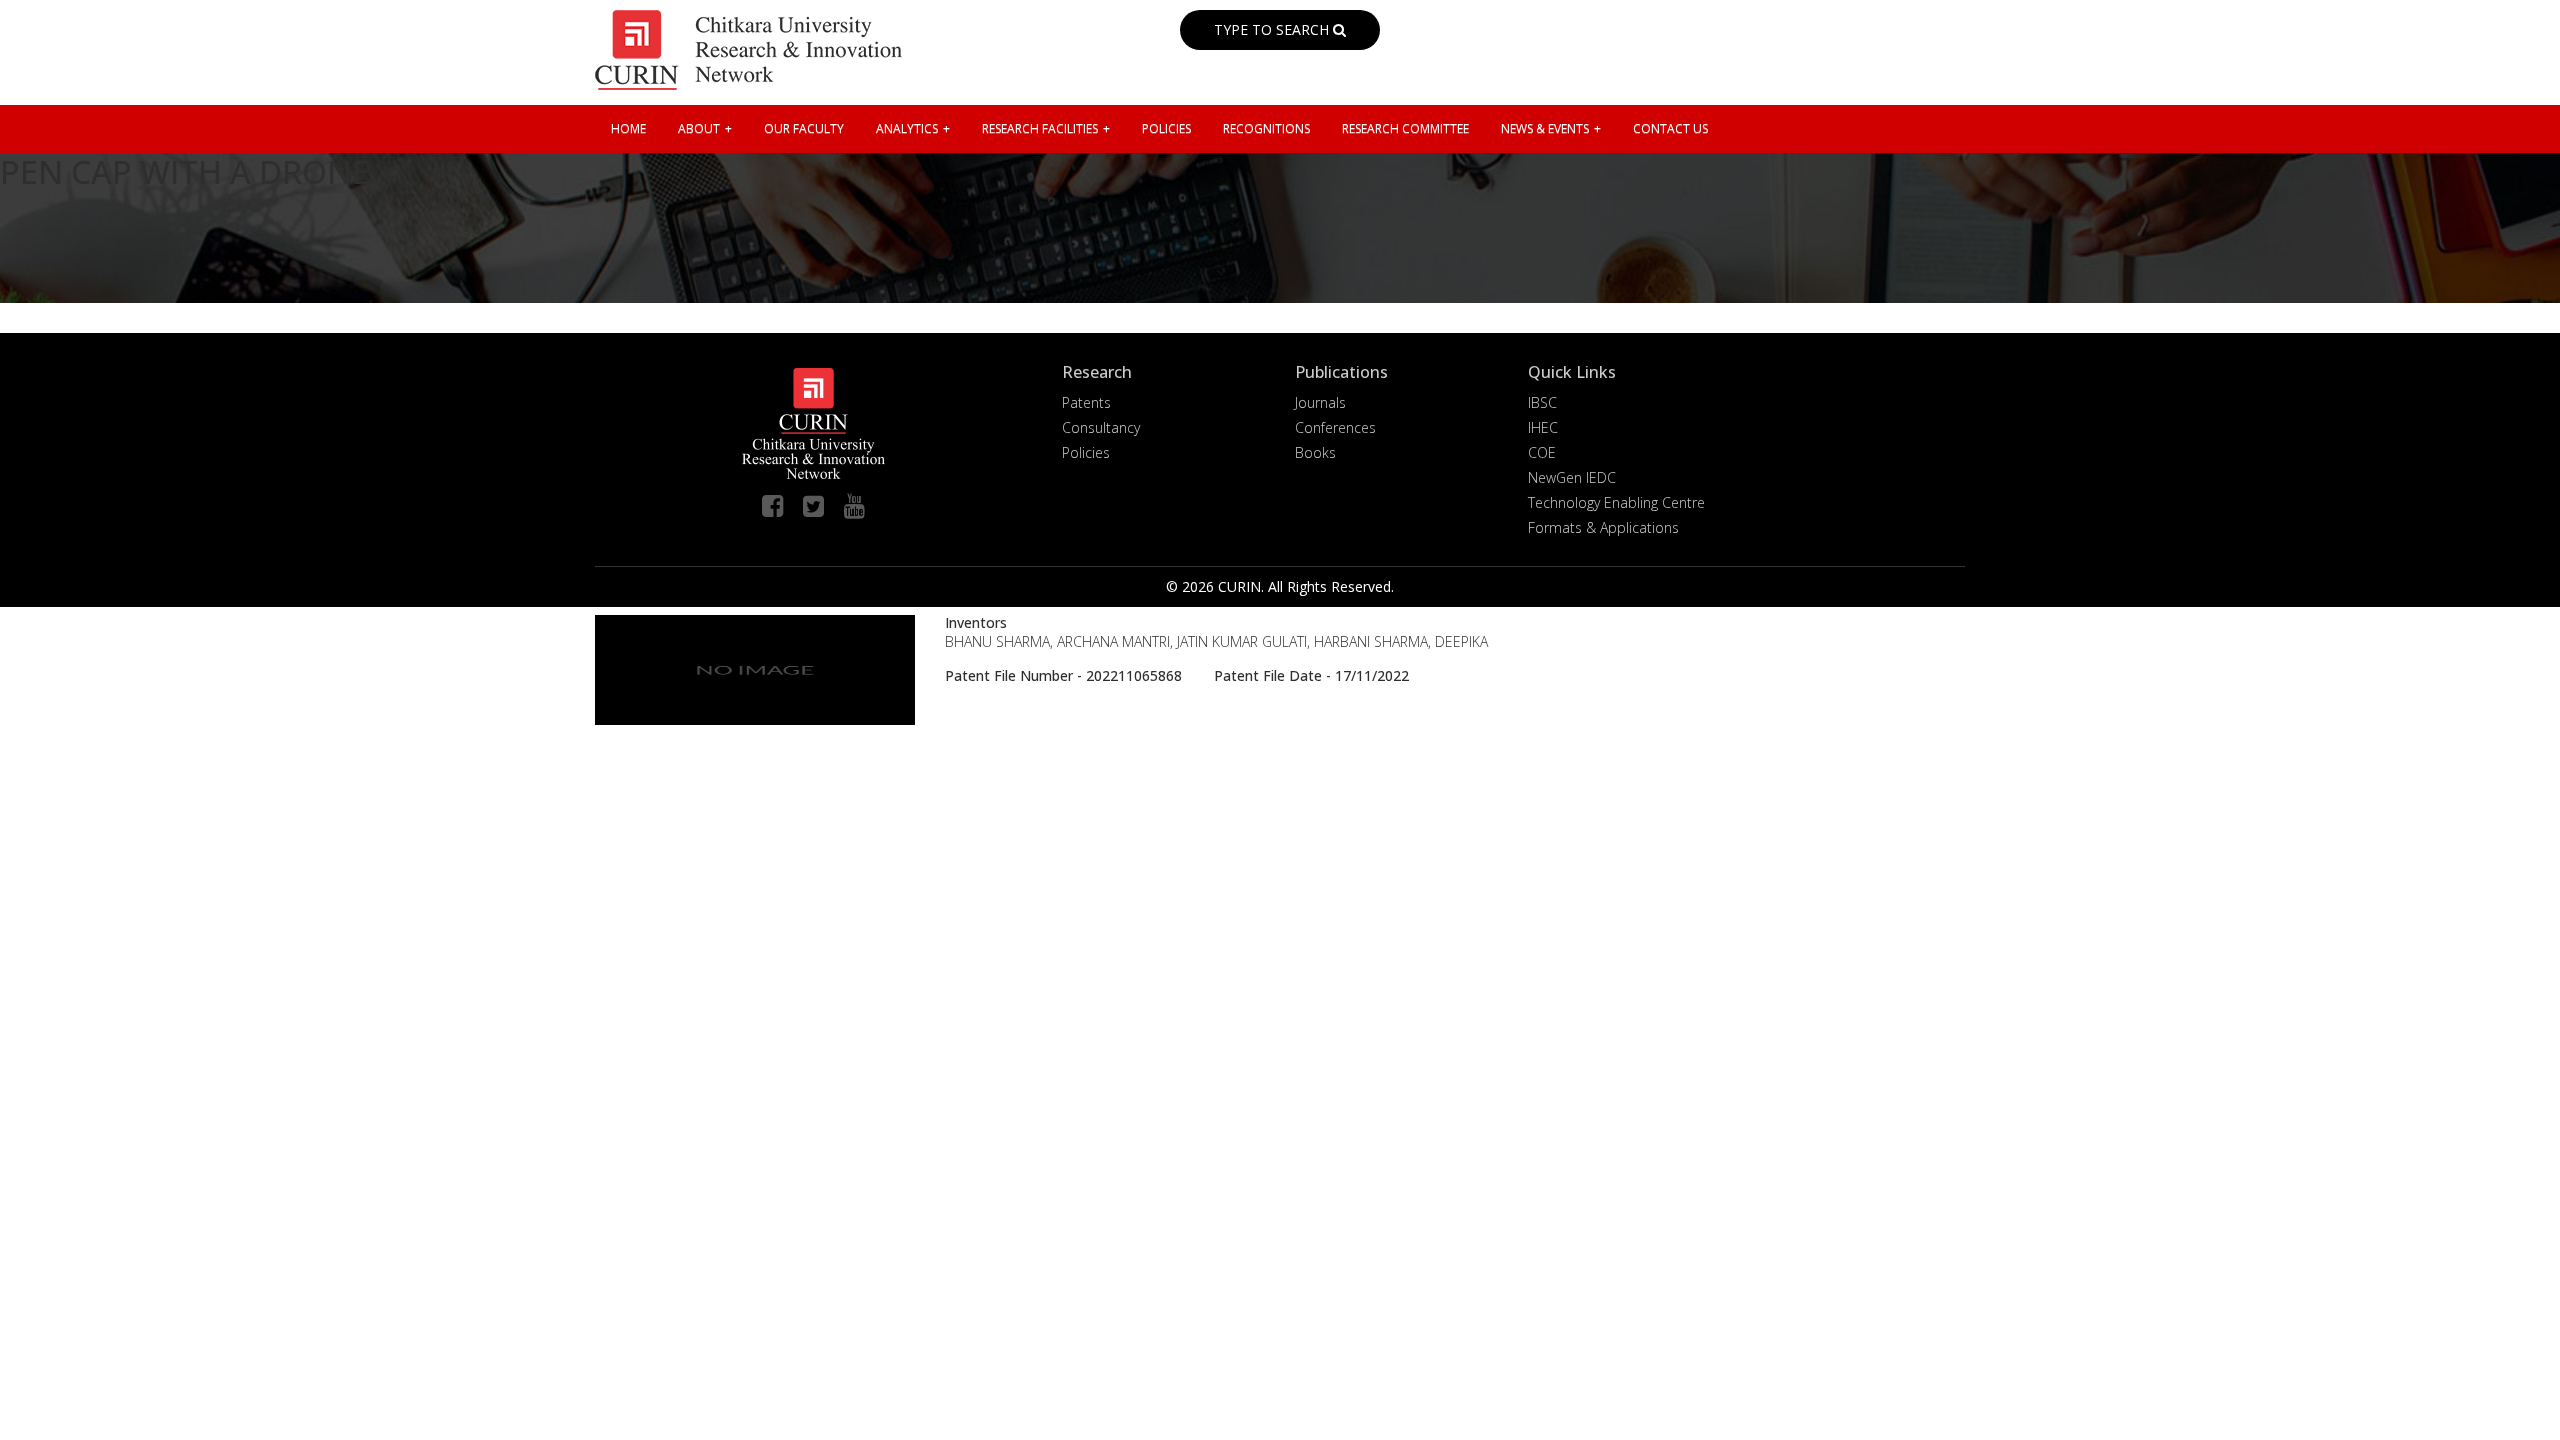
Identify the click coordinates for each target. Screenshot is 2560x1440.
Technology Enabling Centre (1616, 502)
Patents (1086, 402)
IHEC (1543, 427)
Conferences (1335, 427)
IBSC (1542, 402)
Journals (1320, 402)
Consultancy (1101, 427)
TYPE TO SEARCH (1273, 29)
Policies (1086, 452)
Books (1315, 452)
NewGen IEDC (1572, 477)
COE (1542, 452)
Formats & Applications (1603, 527)
